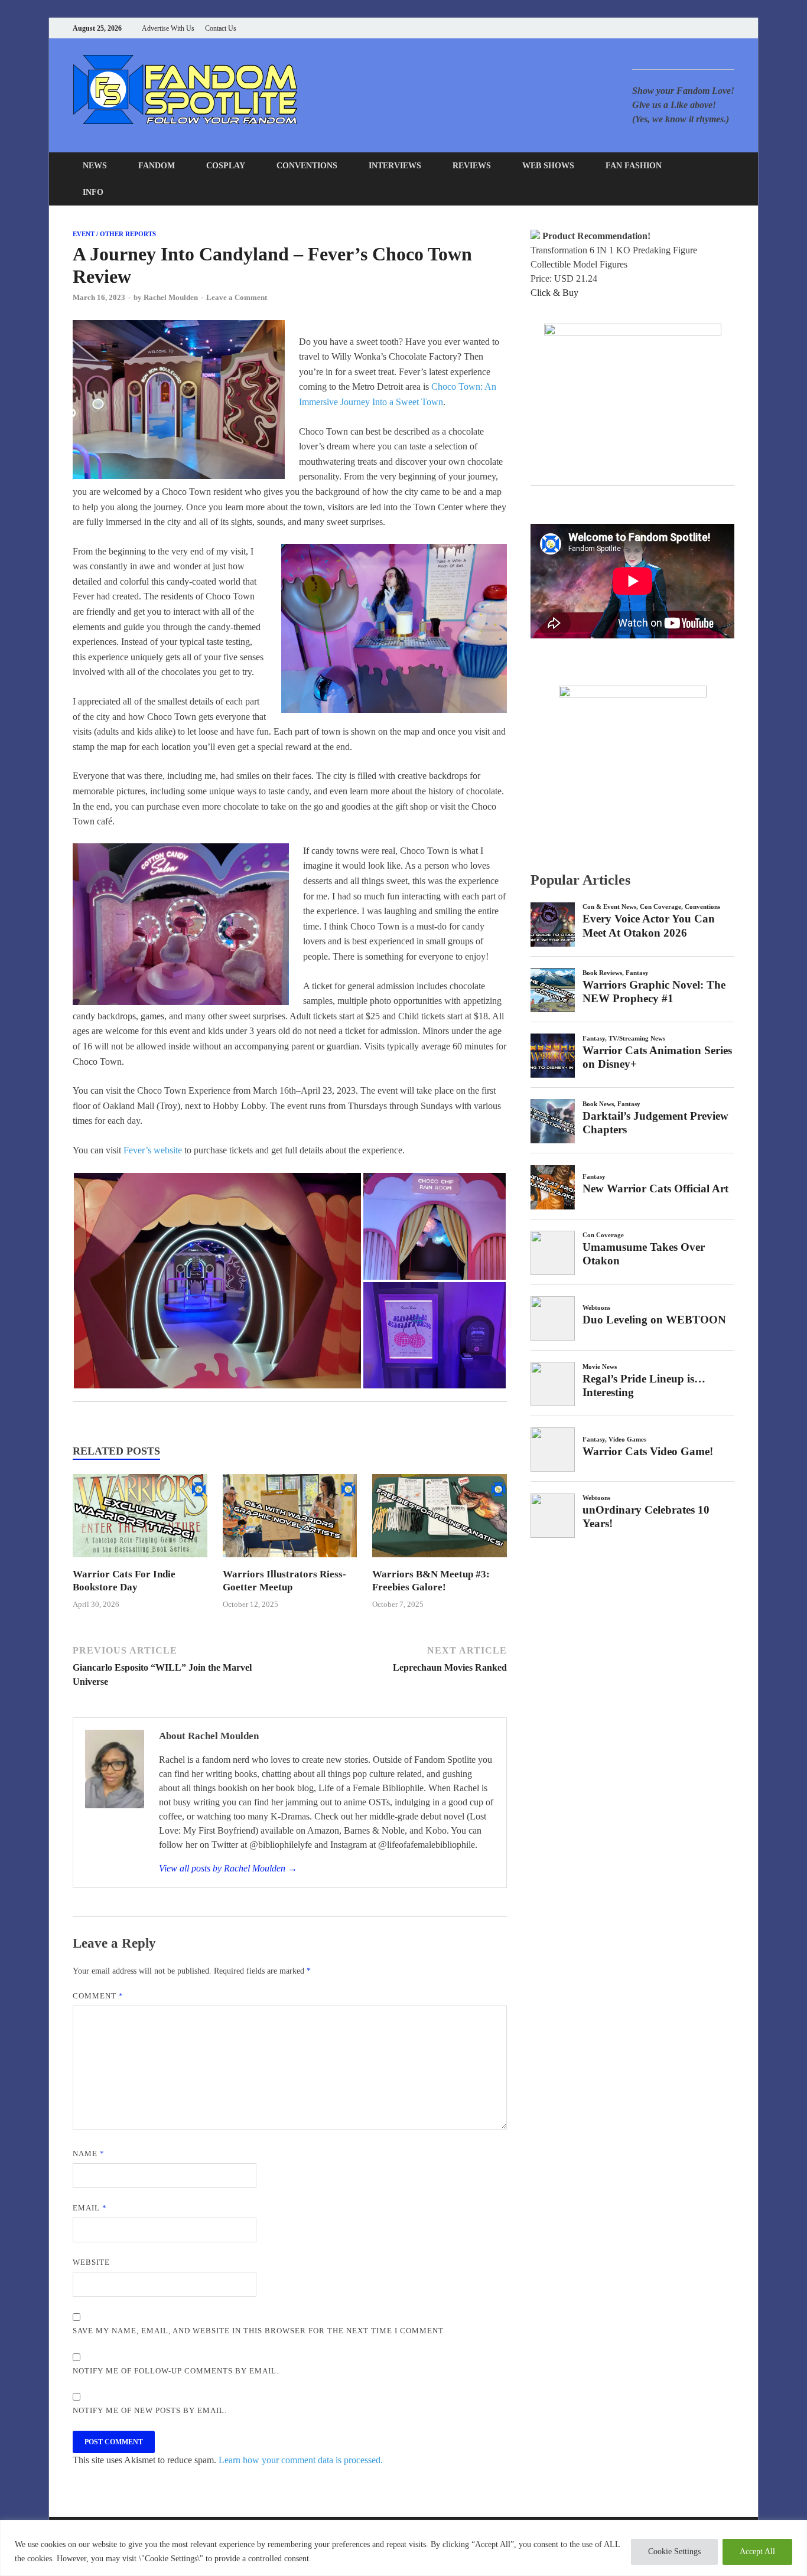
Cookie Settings (674, 2551)
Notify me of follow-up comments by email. (176, 2371)
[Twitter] (687, 28)
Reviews (472, 166)
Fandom (157, 166)
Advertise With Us (168, 28)
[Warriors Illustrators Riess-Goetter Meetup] (290, 1561)
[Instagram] (702, 28)
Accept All (757, 2551)
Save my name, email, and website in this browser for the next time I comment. (259, 2331)
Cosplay (226, 166)
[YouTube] (657, 28)
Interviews (395, 166)
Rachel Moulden (171, 297)
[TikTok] (731, 28)
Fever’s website (153, 1150)
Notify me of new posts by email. (150, 2410)
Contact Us (221, 28)
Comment (98, 1996)
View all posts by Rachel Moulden (228, 1868)
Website (91, 2262)
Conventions (307, 166)
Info (93, 192)
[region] (403, 2548)
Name (89, 2153)
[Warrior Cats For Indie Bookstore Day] (140, 1561)
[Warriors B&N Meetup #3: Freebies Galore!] (440, 1561)
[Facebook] (672, 28)
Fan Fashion (634, 166)
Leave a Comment (237, 297)
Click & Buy (554, 293)
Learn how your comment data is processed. (301, 2460)
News (95, 166)
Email (90, 2208)
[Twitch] (716, 28)
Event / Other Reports (114, 234)
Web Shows (548, 166)
